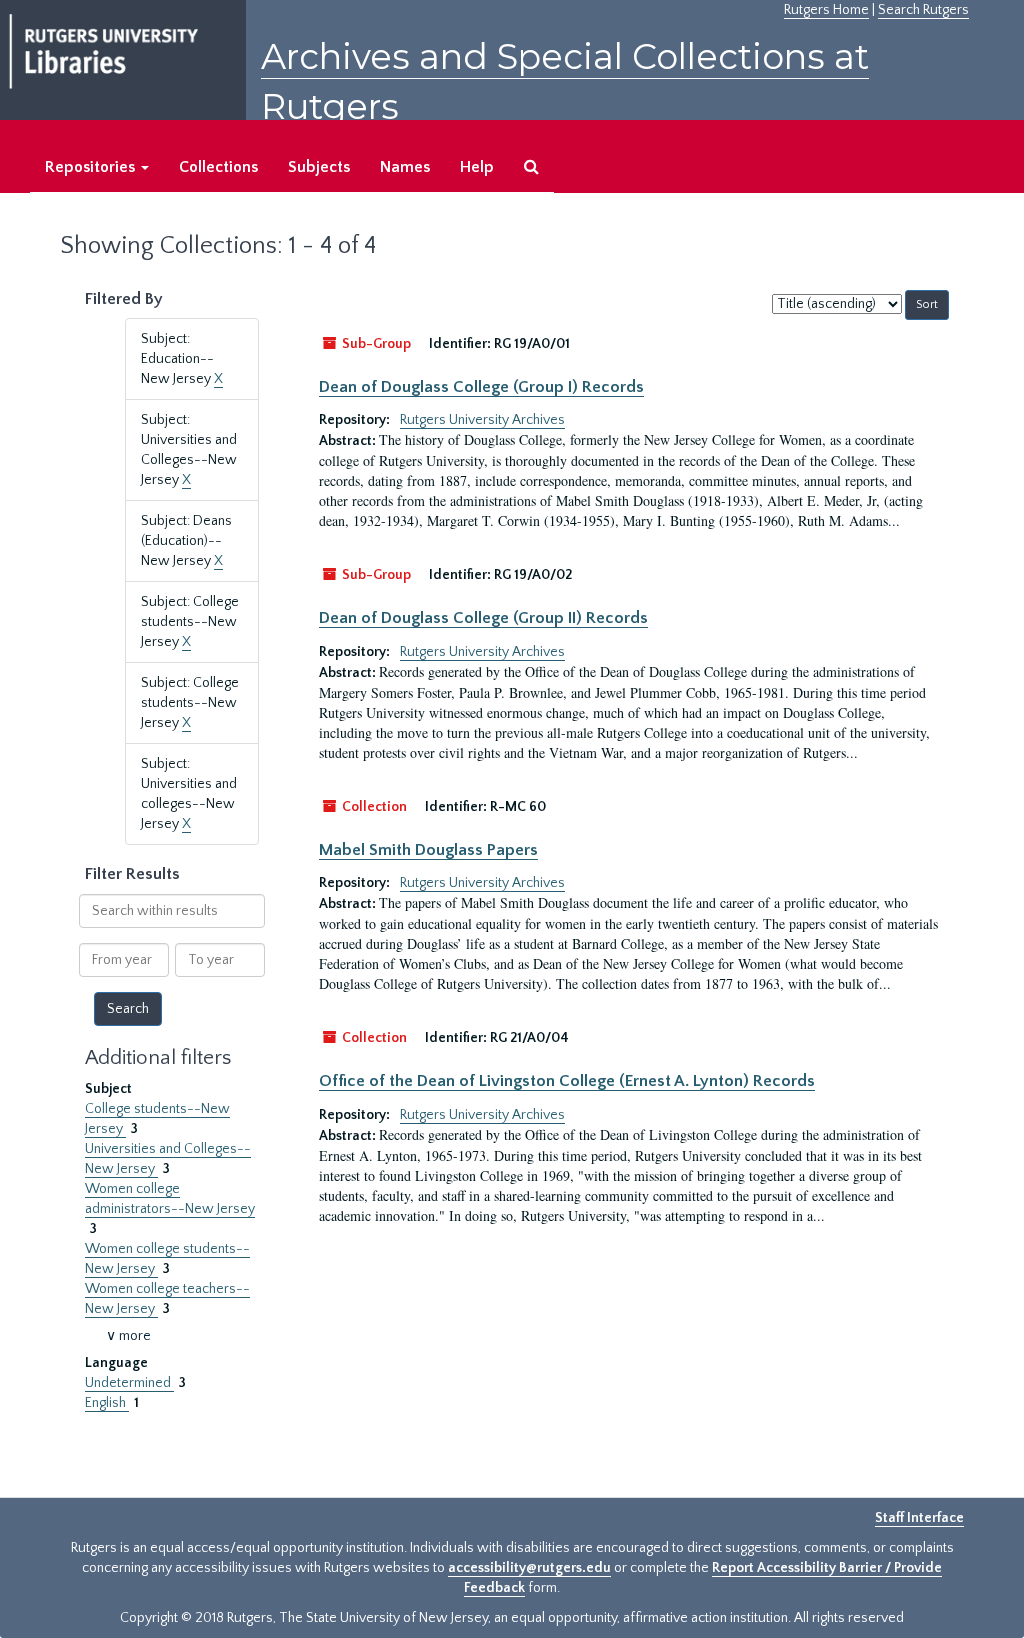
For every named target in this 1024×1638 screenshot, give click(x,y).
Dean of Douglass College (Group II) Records (483, 618)
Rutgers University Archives (482, 420)
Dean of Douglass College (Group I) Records (481, 387)
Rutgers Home (826, 10)
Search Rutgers (923, 10)
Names (405, 167)
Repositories (92, 167)
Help (477, 167)
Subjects (319, 167)
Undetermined (129, 1383)
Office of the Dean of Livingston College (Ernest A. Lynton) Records (567, 1081)
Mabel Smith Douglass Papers (428, 850)
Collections (218, 167)
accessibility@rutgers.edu (529, 1568)
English (107, 1403)
